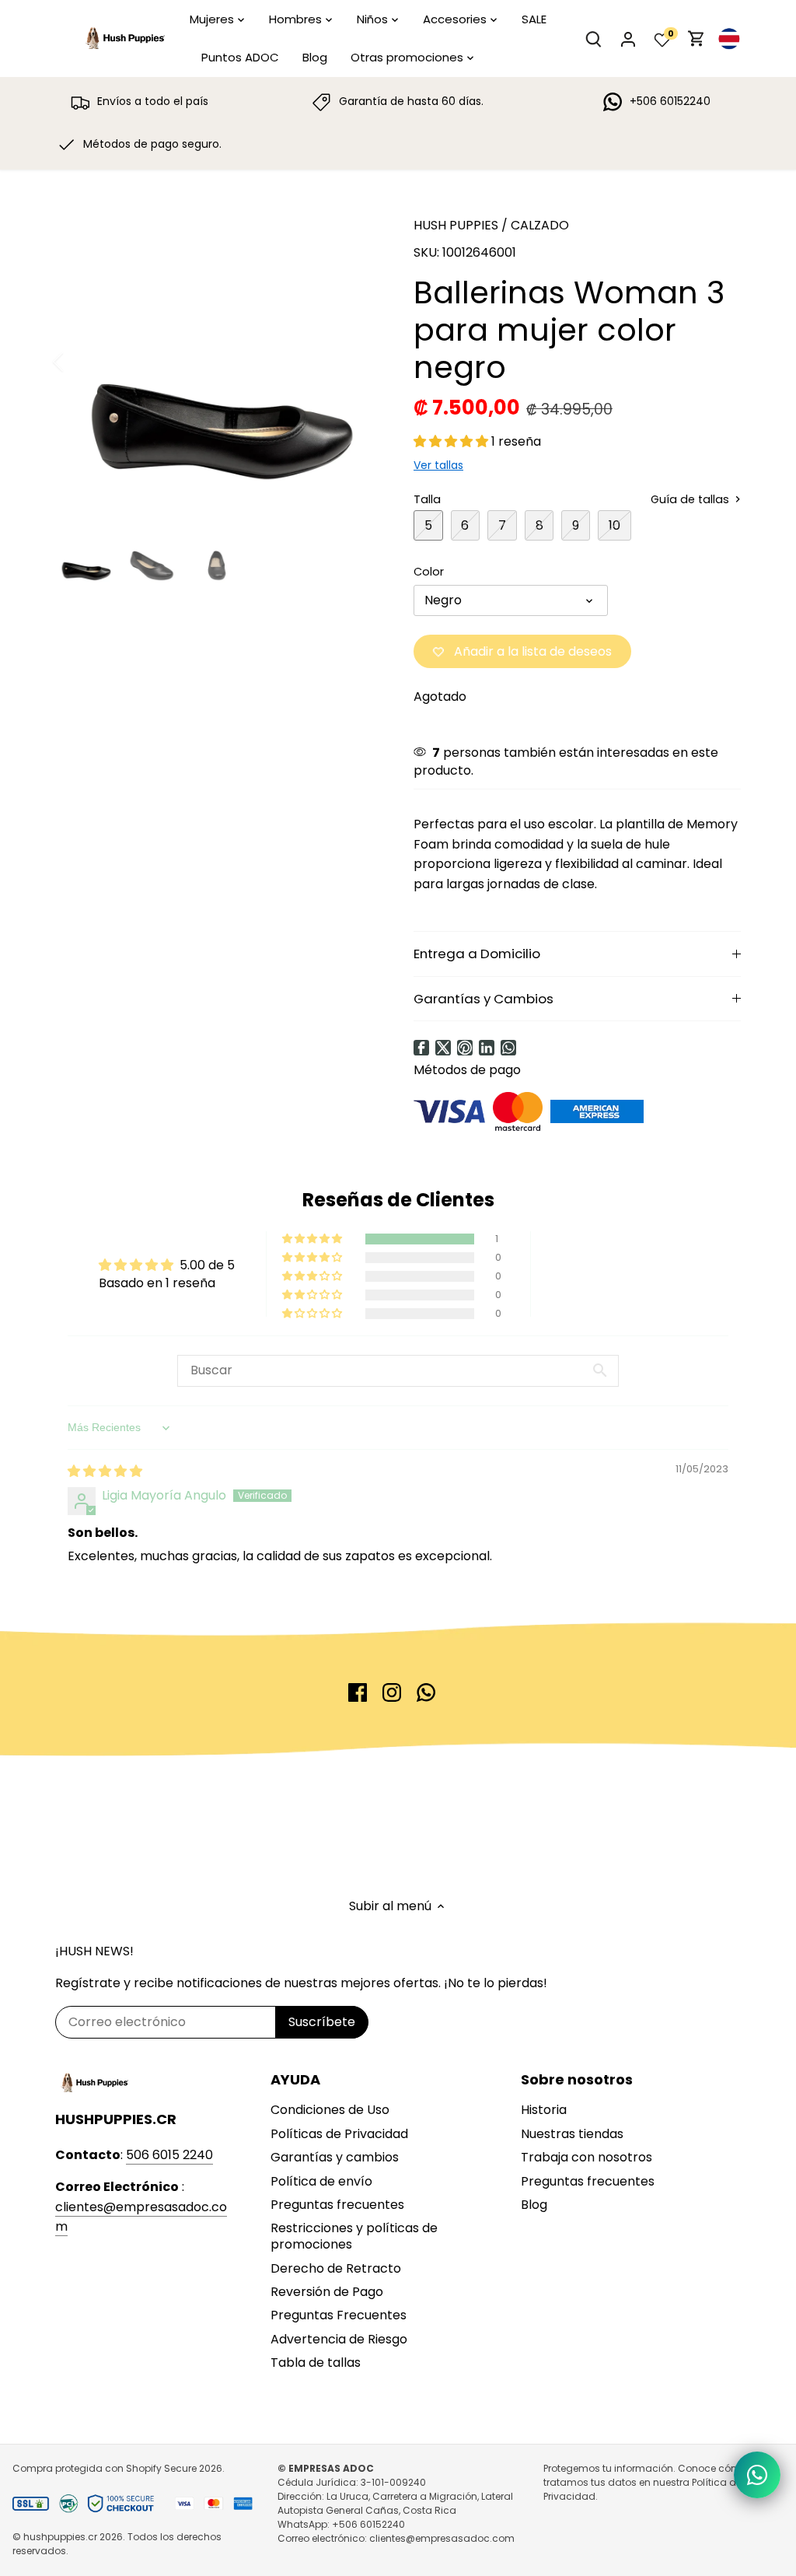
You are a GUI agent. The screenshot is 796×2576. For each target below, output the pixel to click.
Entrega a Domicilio (477, 954)
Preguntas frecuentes (337, 2205)
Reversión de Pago (327, 2292)
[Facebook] (421, 1048)
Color (429, 572)
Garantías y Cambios (484, 999)
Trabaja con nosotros (587, 2157)
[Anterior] (79, 362)
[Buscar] (594, 38)
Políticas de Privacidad (339, 2134)
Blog (534, 2205)
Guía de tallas (691, 500)
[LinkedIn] (487, 1048)
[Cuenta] (628, 38)
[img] (105, 1471)
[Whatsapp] (508, 1048)
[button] (452, 441)
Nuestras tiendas (572, 2134)
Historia (544, 2110)
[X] (443, 1048)
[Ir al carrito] (696, 38)
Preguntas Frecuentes (339, 2315)
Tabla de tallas (316, 2362)
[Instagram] (392, 1692)
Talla (427, 500)
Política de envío (321, 2181)
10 (614, 525)
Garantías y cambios (335, 2157)
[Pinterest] (465, 1048)
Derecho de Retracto (336, 2268)
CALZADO (540, 225)
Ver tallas (438, 465)
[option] (216, 361)
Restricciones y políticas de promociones (354, 2236)
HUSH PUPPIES (456, 225)
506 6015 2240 (169, 2155)
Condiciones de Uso (330, 2110)
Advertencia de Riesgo (339, 2339)
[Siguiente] (353, 362)
